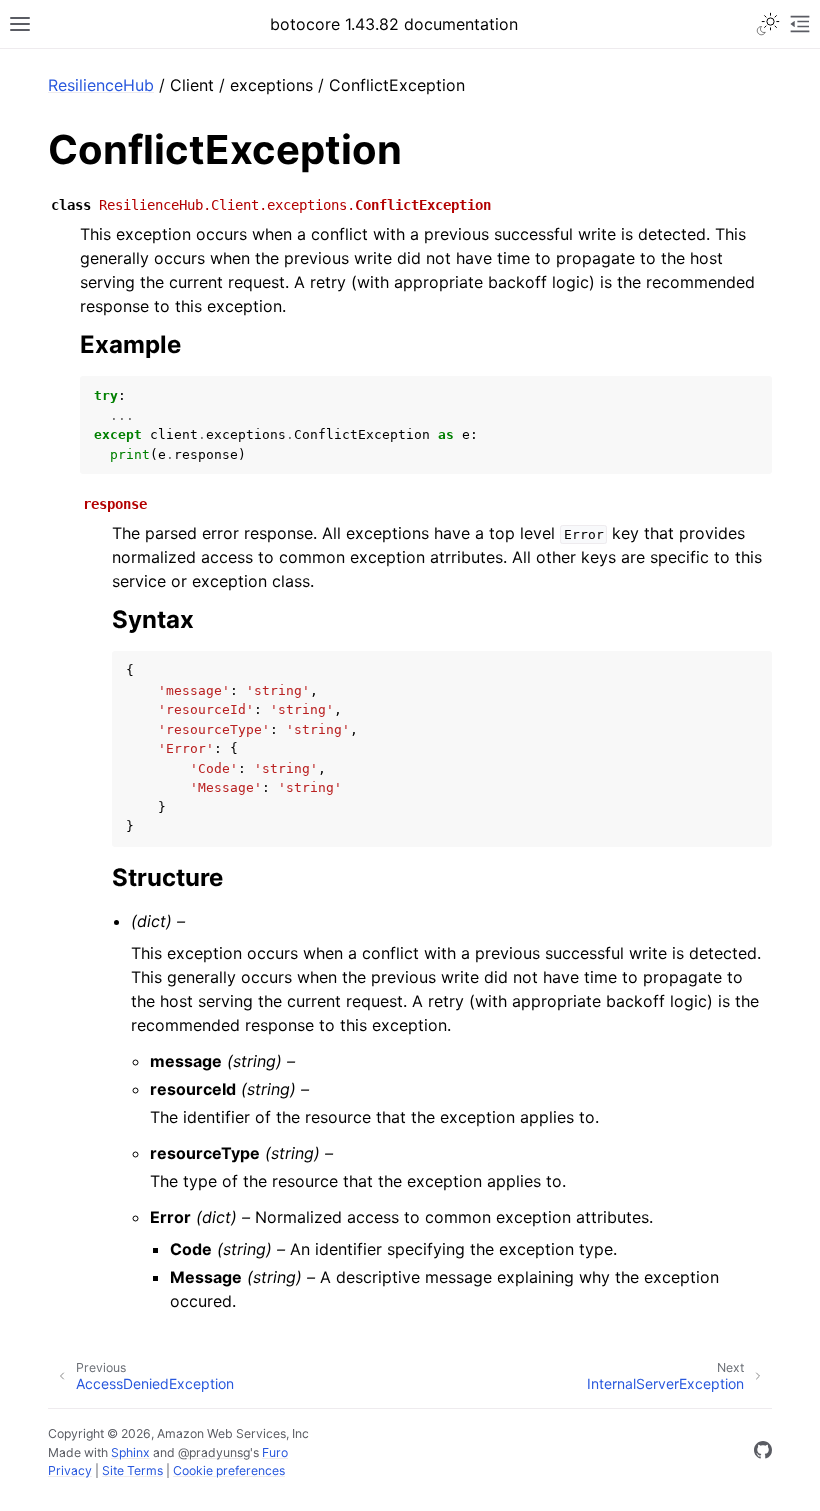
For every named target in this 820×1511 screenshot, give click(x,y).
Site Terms (132, 1470)
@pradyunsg (214, 1452)
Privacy (70, 1470)
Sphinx (130, 1452)
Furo (275, 1452)
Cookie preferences (229, 1470)
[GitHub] (763, 1453)
